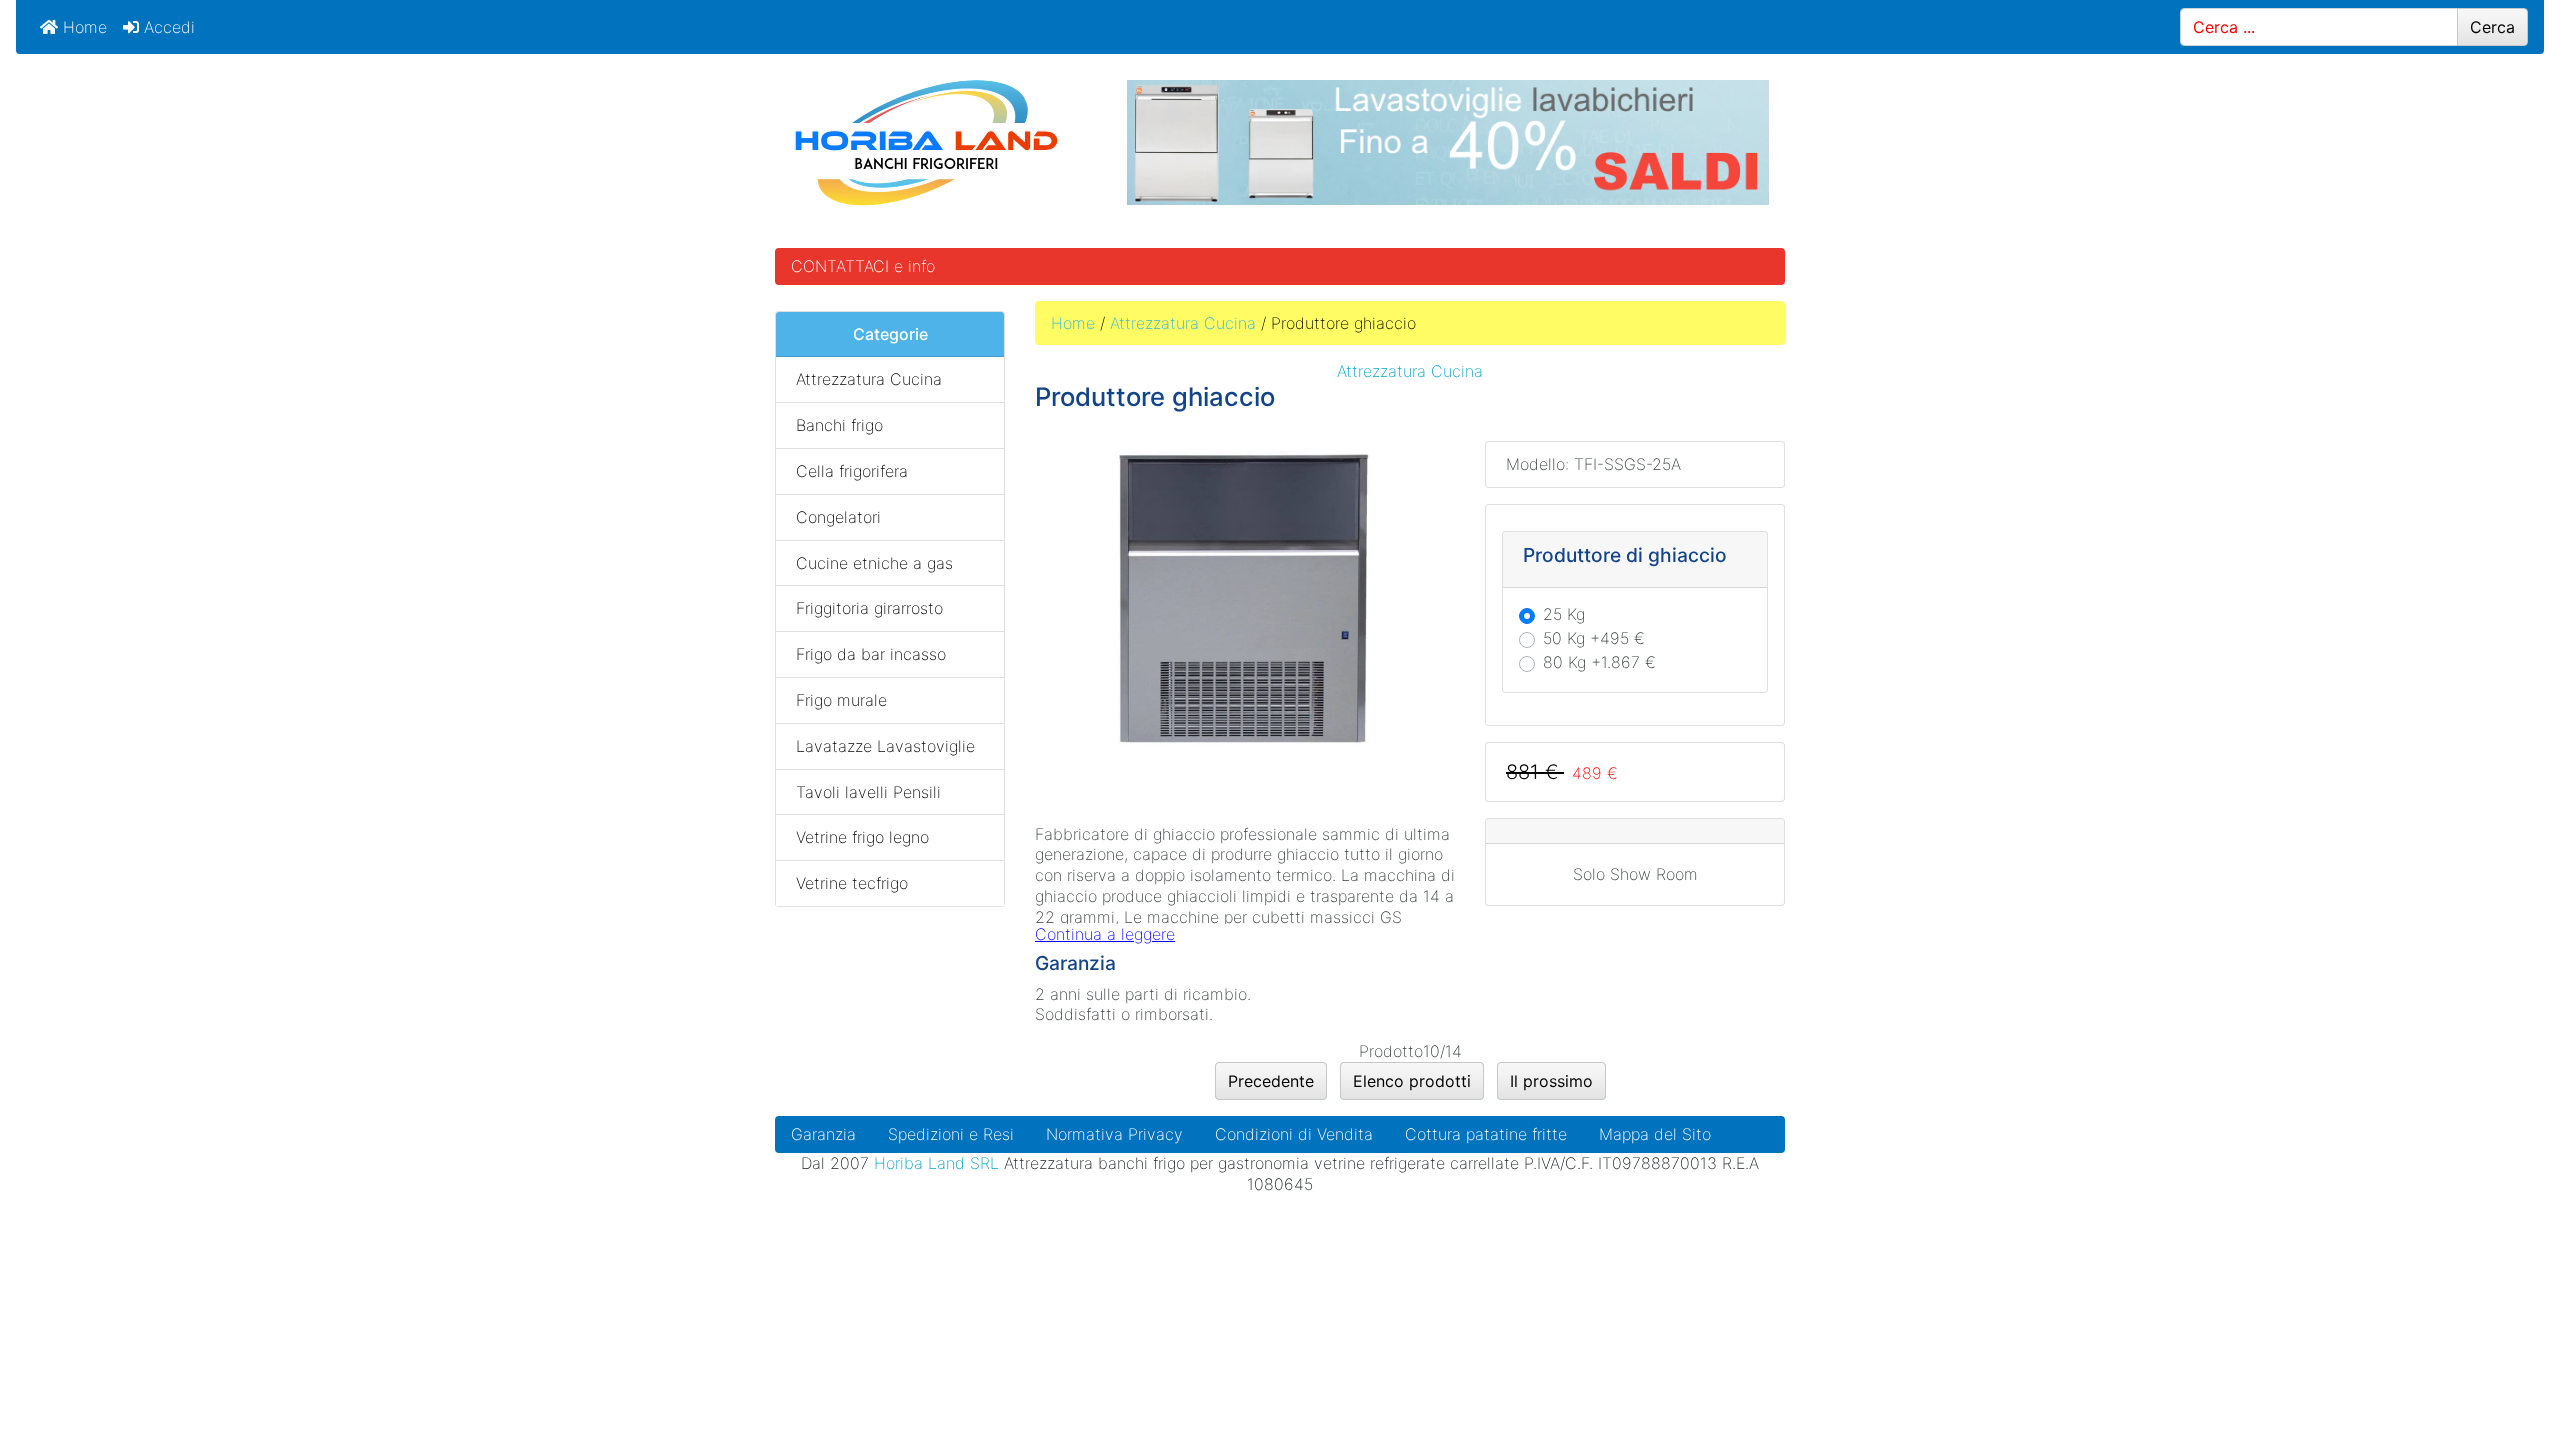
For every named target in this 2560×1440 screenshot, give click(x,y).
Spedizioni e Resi (951, 1134)
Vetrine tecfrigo (852, 883)
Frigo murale (841, 700)
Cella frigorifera (852, 471)
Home (82, 27)
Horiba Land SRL (936, 1163)
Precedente (1271, 1081)
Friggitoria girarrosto (869, 608)
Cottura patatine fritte (1486, 1134)
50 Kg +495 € (1594, 638)
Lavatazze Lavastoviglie (885, 746)
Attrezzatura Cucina (1183, 323)
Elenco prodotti (1412, 1081)
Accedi (167, 27)
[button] (2499, 1381)
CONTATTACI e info (863, 266)
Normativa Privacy (1114, 1134)
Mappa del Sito (1655, 1134)
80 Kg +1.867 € (1599, 662)
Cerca (2492, 27)
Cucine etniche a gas (874, 563)
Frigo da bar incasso (871, 654)
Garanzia (823, 1134)
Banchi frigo (839, 425)
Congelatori (838, 517)
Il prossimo (1551, 1081)
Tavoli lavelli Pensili (868, 792)
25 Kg (1564, 614)
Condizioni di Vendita (1294, 1134)
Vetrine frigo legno (862, 837)
